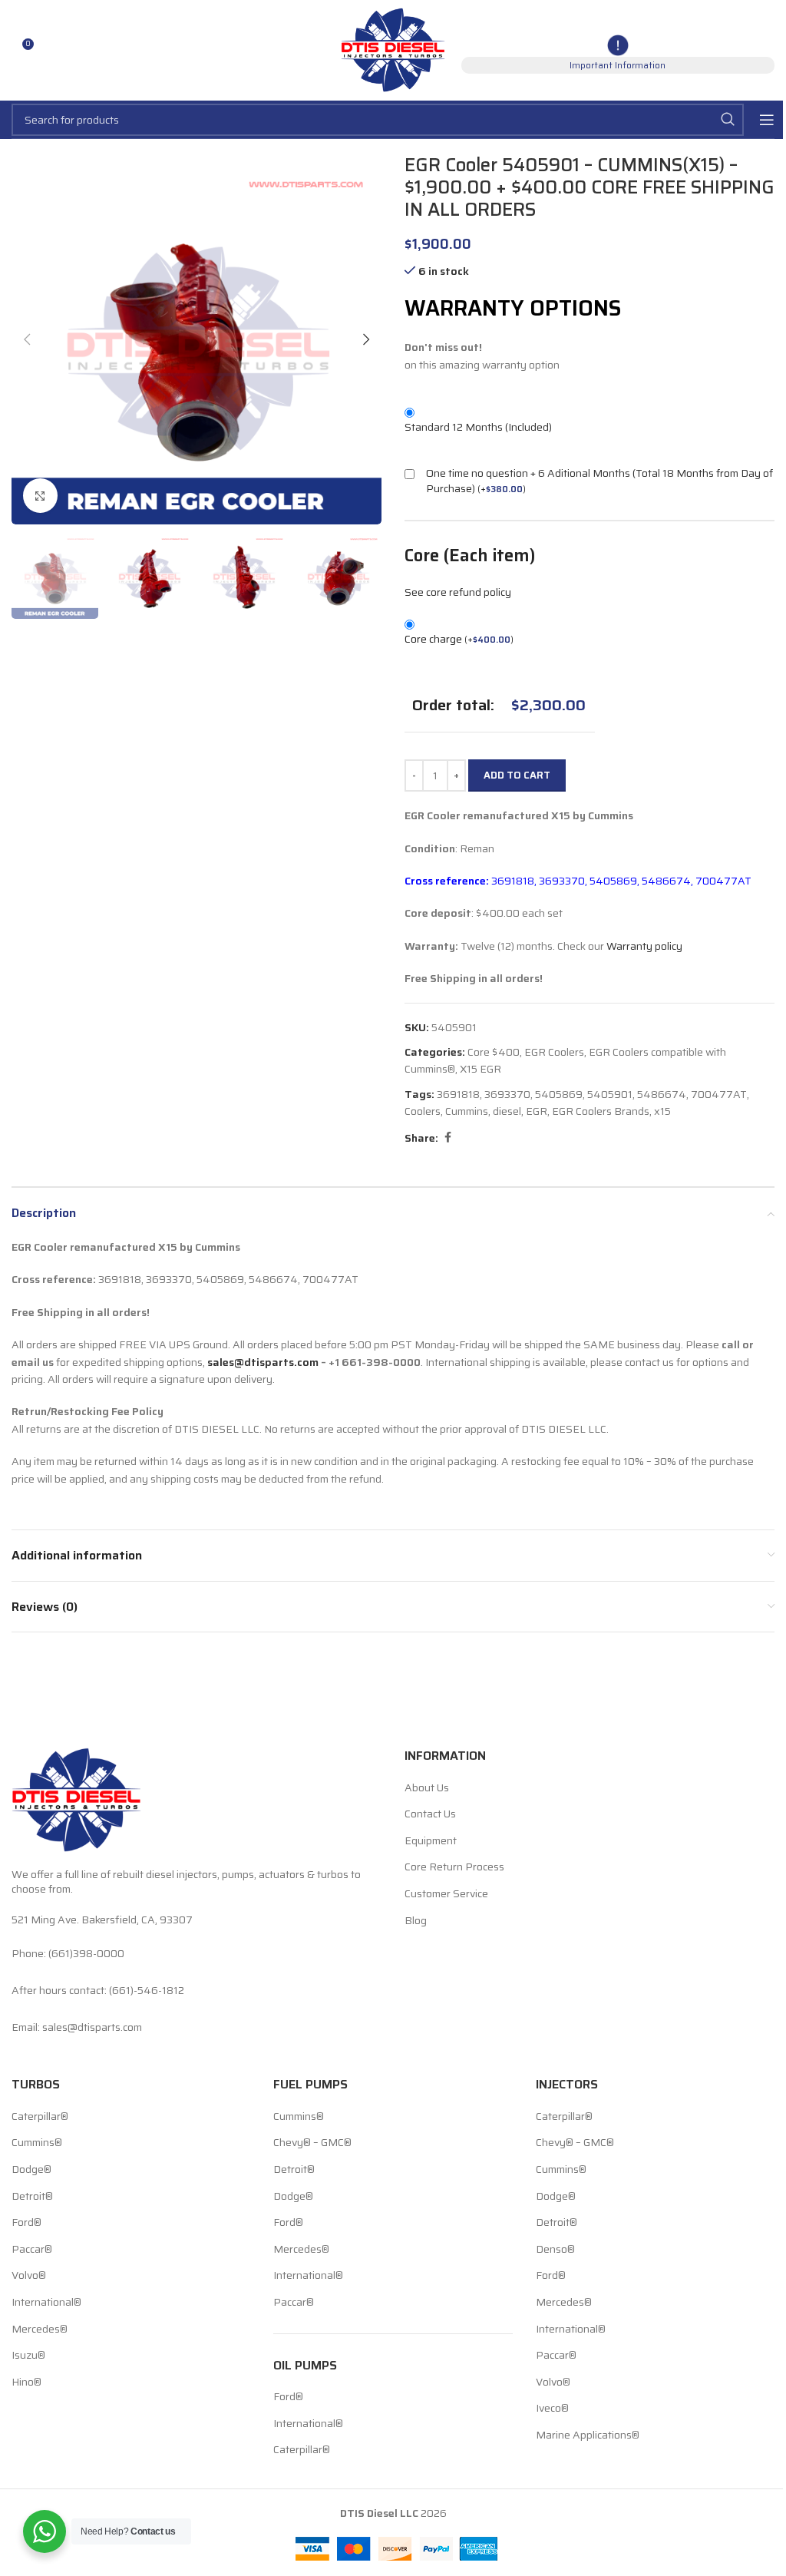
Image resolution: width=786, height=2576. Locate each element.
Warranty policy (644, 946)
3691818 (458, 1094)
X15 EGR (481, 1069)
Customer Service (446, 1894)
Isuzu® (28, 2356)
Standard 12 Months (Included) (478, 427)
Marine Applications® (588, 2435)
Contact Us (430, 1814)
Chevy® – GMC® (312, 2143)
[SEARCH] (728, 120)
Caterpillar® (40, 2117)
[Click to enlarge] (40, 496)
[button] (27, 339)
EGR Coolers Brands (601, 1111)
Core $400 (494, 1052)
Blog (416, 1921)
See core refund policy (458, 592)
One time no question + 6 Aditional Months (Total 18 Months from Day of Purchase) (599, 481)
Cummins (467, 1111)
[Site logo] (393, 49)
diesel (507, 1111)
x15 (662, 1111)
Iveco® (552, 2409)
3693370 (507, 1094)
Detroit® (32, 2197)
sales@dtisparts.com (263, 1362)
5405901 (610, 1094)
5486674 (662, 1094)
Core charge (459, 639)
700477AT (719, 1094)
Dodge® (31, 2170)
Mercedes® (40, 2330)
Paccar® (32, 2250)
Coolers (423, 1111)
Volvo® (29, 2276)
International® (46, 2303)
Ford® (26, 2223)
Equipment (431, 1841)
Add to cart (517, 775)
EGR (537, 1111)
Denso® (555, 2250)
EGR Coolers (554, 1052)
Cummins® (37, 2143)
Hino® (26, 2383)
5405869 (559, 1094)
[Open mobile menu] (767, 120)
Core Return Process (454, 1867)
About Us (427, 1788)
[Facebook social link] (447, 1138)
